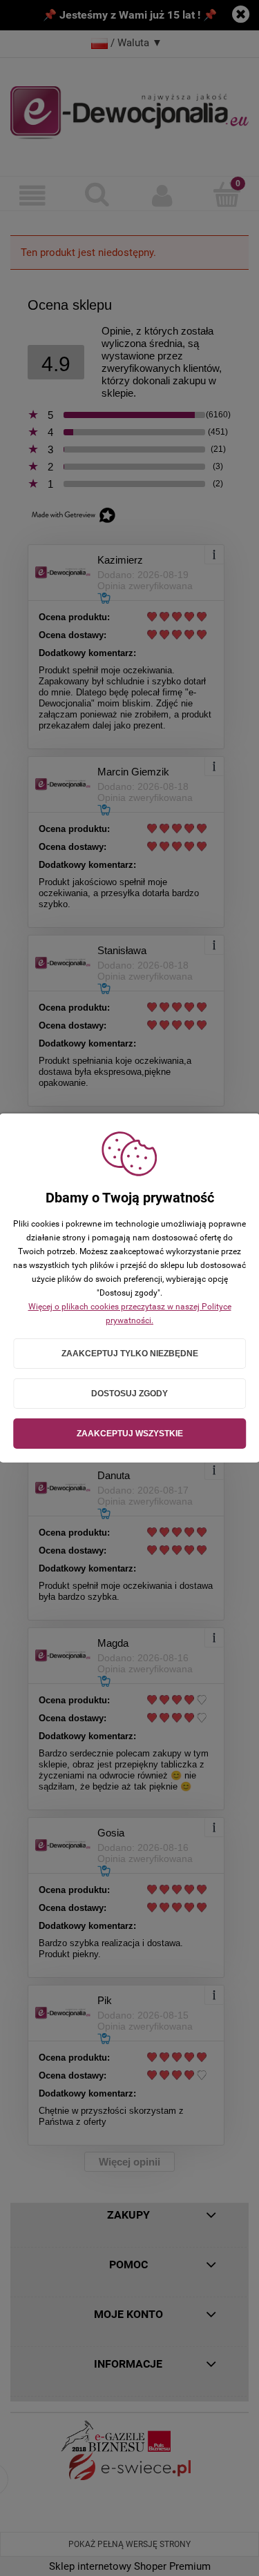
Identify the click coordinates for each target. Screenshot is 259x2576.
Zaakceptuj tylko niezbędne (130, 1354)
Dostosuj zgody (129, 1394)
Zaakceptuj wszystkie (130, 1434)
